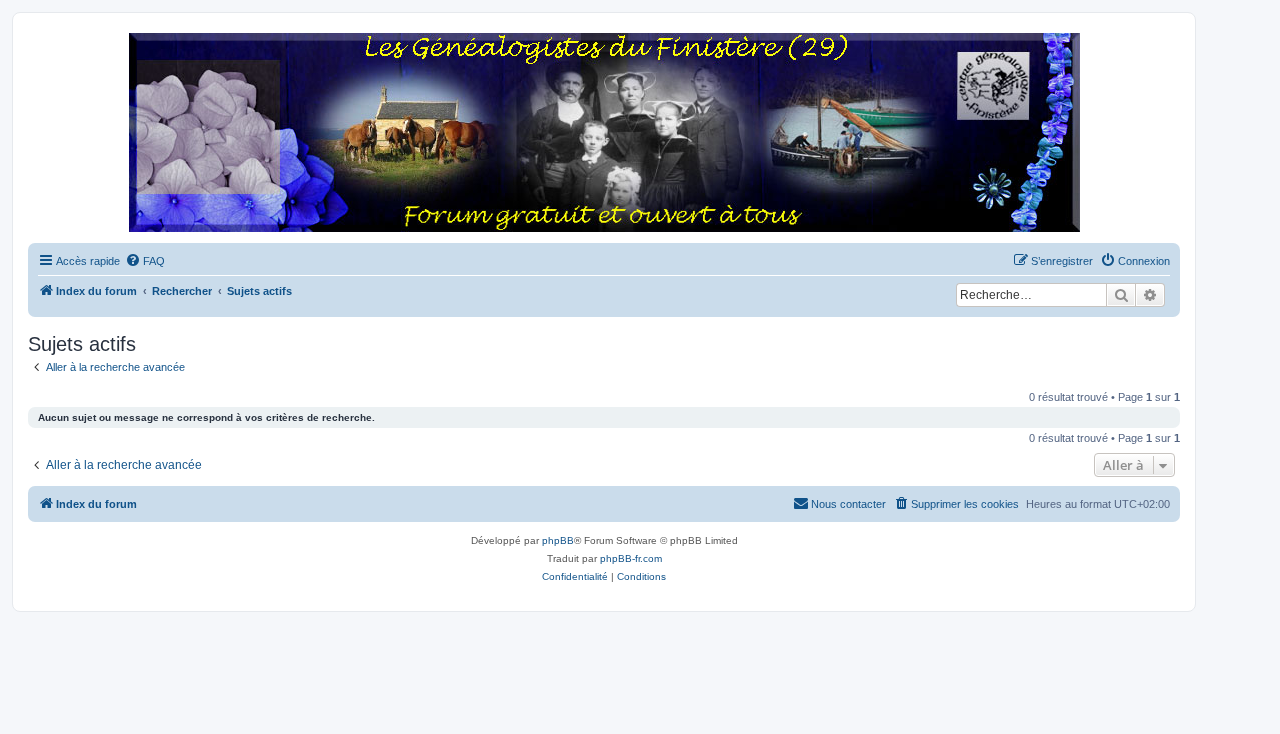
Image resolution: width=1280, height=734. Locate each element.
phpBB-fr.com (631, 558)
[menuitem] (145, 261)
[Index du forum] (604, 133)
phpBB (558, 540)
